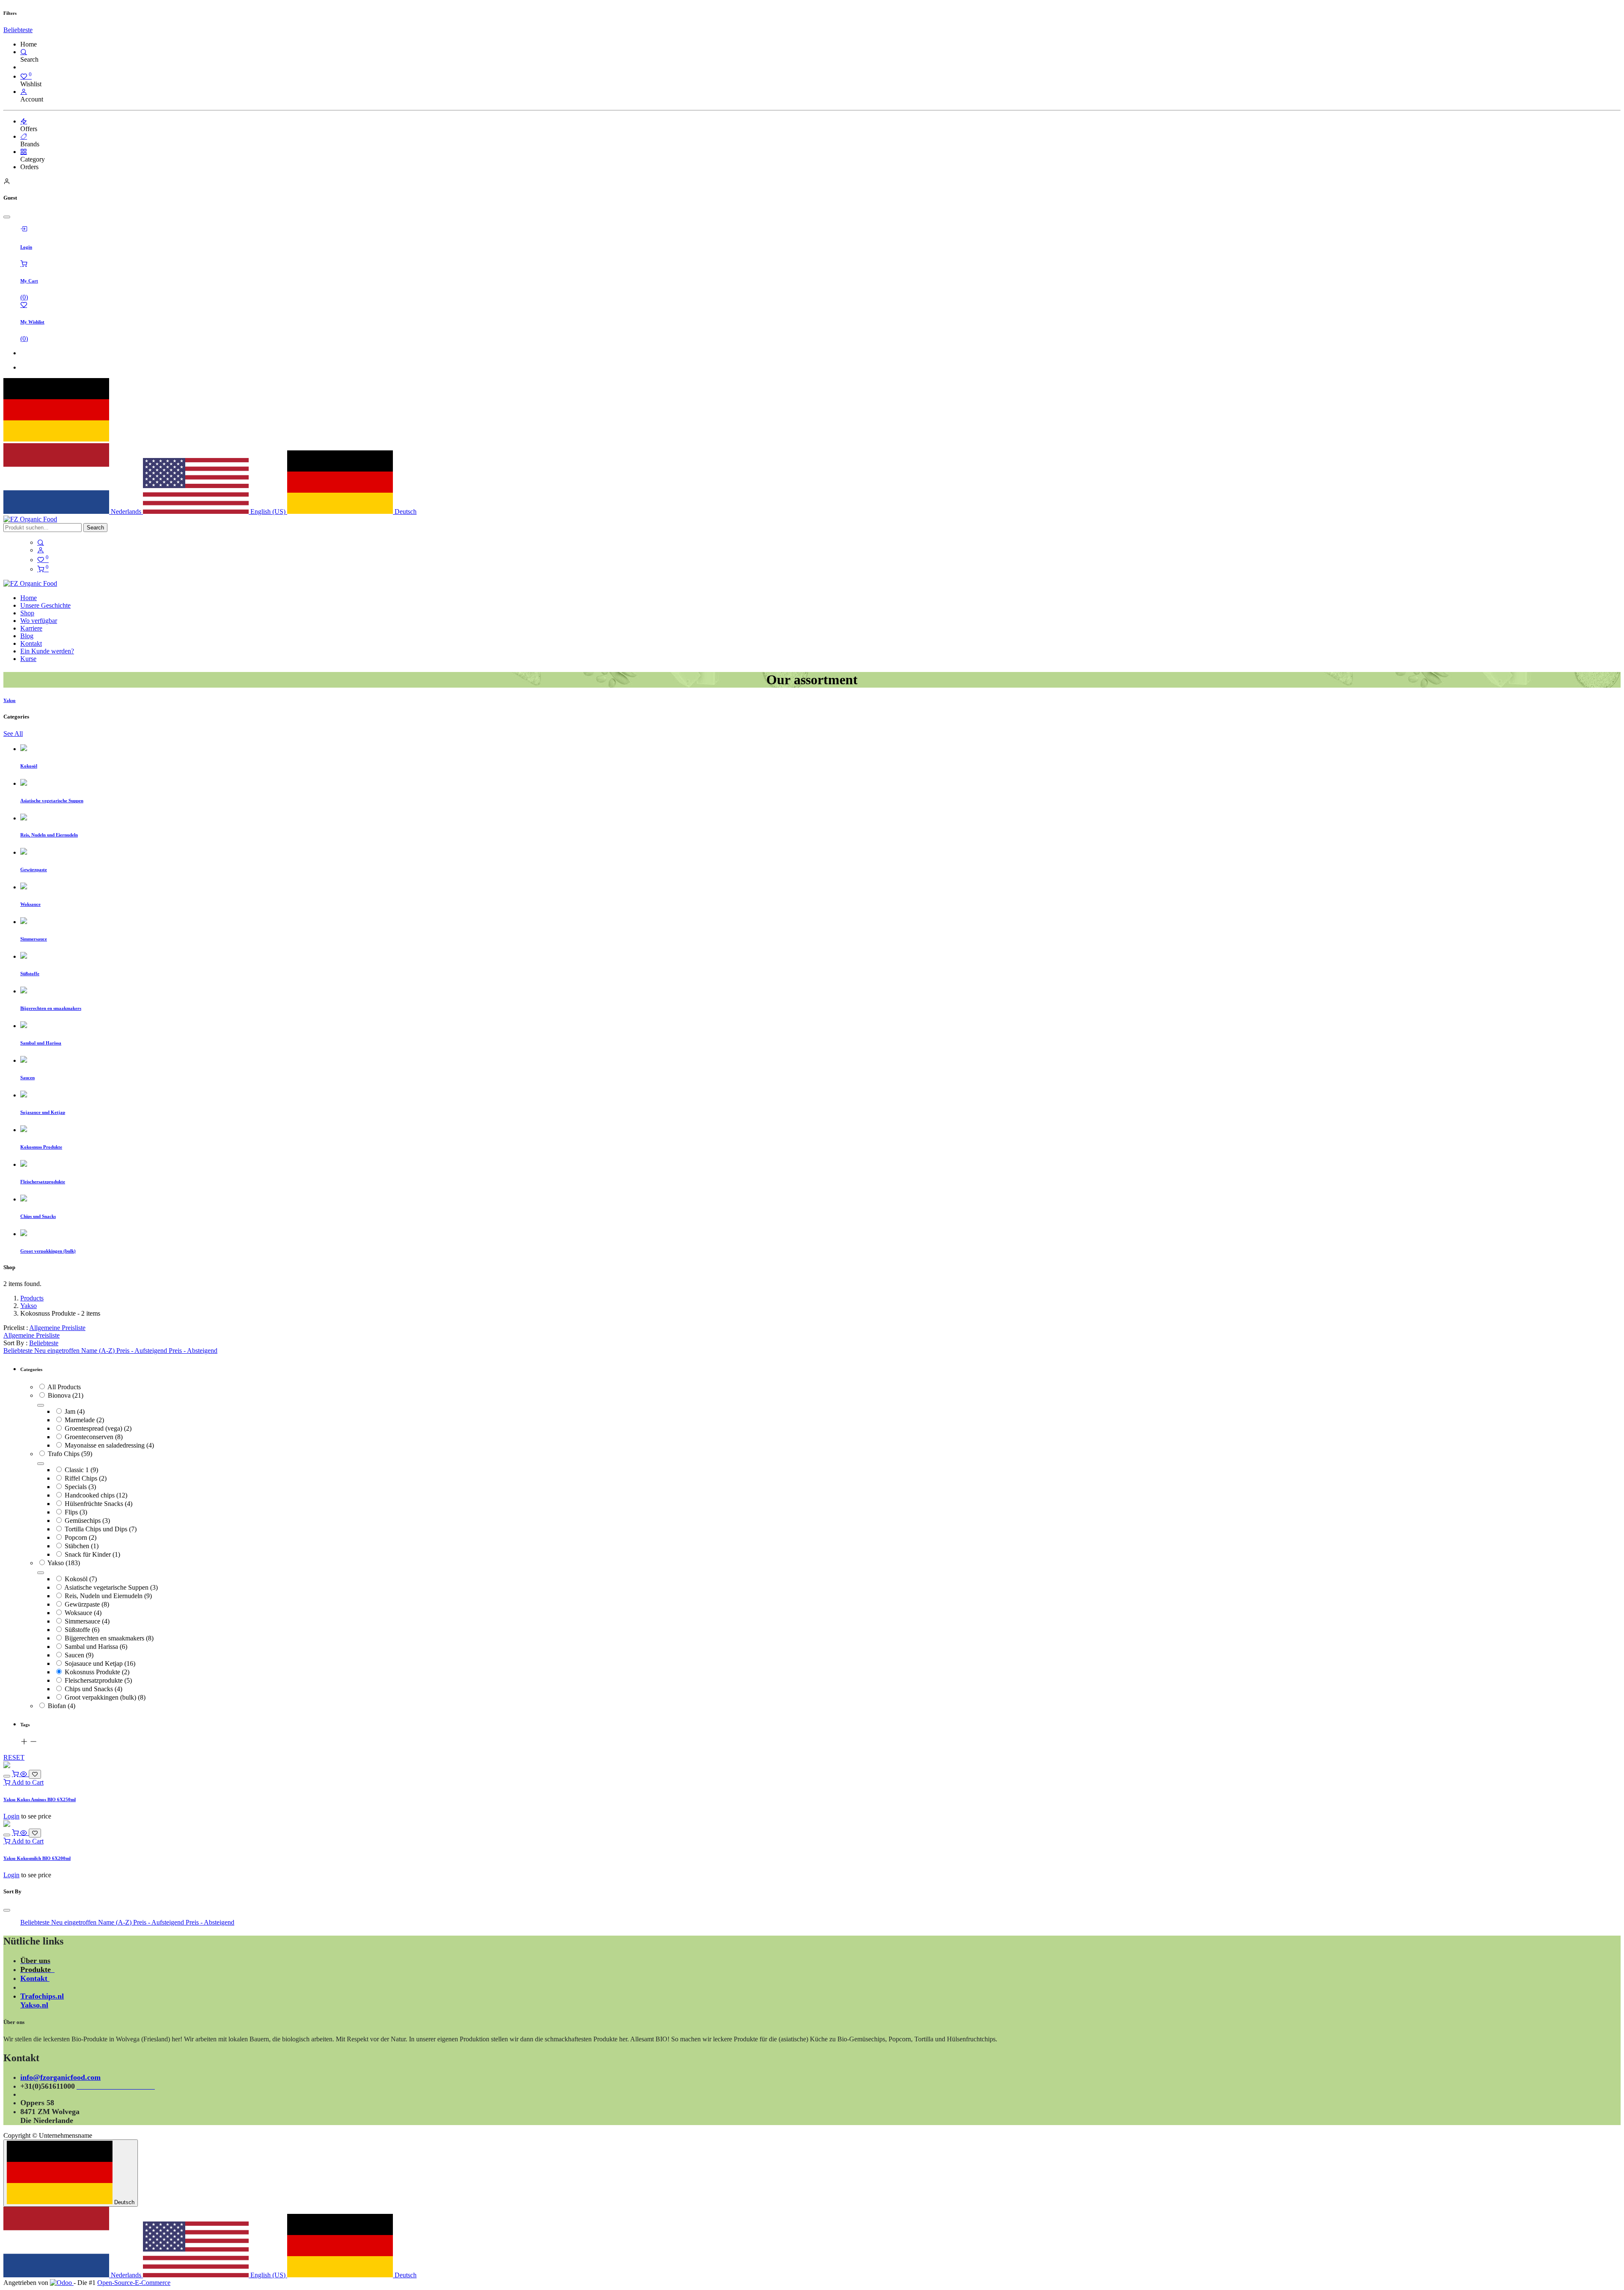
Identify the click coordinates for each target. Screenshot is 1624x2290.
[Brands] (24, 136)
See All (13, 734)
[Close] (7, 217)
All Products (64, 1387)
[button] (18, 30)
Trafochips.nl (42, 1996)
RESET (14, 1757)
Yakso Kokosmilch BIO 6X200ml (37, 1858)
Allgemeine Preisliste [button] (57, 1328)
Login (11, 1816)
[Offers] (24, 121)
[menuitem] (29, 598)
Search (95, 528)
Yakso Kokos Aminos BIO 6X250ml (40, 1799)
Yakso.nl (34, 2005)
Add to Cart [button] (27, 1782)
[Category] (24, 152)
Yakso (29, 1306)
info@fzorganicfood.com (60, 2077)
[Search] (24, 52)
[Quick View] (25, 1774)
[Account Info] (24, 92)
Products (32, 1298)
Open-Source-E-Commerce (134, 2283)
